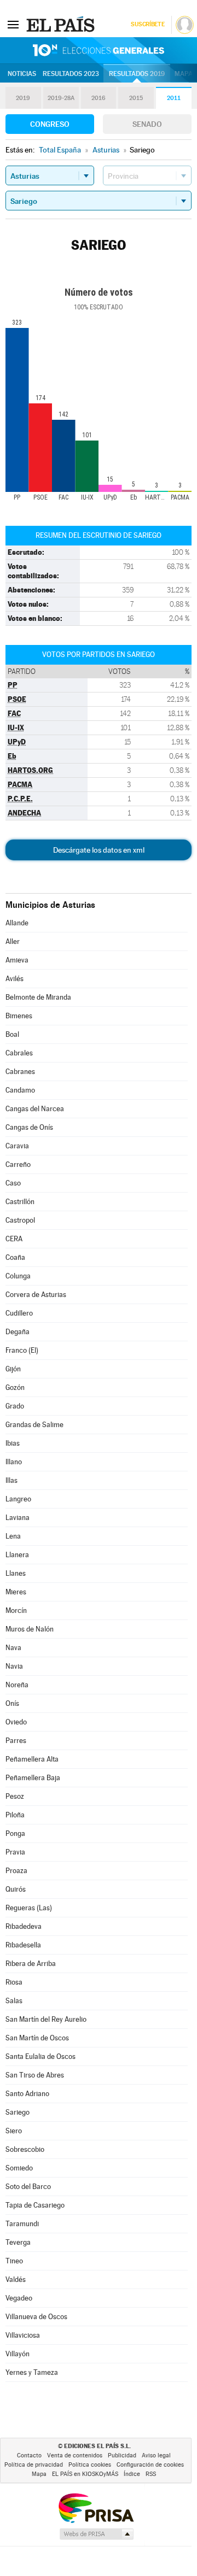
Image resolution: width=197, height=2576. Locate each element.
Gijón (13, 1369)
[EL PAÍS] (62, 24)
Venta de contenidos (75, 2455)
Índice (132, 2474)
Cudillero (19, 1313)
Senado (147, 124)
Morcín (16, 1610)
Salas (14, 2001)
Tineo (14, 2261)
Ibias (13, 1443)
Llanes (16, 1573)
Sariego (18, 2112)
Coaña (15, 1257)
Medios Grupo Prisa (96, 2534)
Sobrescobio (25, 2149)
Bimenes (19, 1016)
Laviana (18, 1518)
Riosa (14, 1982)
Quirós (16, 1889)
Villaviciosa (23, 2335)
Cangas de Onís (29, 1127)
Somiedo (19, 2168)
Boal (12, 1034)
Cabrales (19, 1053)
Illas (11, 1480)
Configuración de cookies (150, 2465)
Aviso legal (156, 2455)
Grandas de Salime (34, 1425)
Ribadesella (23, 1945)
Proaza (16, 1871)
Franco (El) (22, 1350)
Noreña (17, 1685)
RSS (151, 2474)
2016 (99, 98)
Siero (14, 2131)
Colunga (18, 1276)
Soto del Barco (28, 2187)
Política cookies (90, 2465)
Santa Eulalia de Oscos (40, 2056)
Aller (13, 941)
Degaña (18, 1332)
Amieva (17, 960)
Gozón (15, 1387)
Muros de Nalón (30, 1629)
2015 (136, 98)
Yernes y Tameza (32, 2372)
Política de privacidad (34, 2465)
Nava (13, 1648)
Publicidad (122, 2455)
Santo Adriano (27, 2094)
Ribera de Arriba (31, 1964)
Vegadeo (19, 2298)
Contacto (29, 2455)
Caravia (17, 1146)
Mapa (184, 74)
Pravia (15, 1852)
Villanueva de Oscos (36, 2317)
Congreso (50, 124)
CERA (14, 1239)
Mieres (16, 1592)
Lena (13, 1536)
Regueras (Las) (29, 1908)
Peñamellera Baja (33, 1778)
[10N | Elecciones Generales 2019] (99, 50)
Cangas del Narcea (35, 1109)
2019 (23, 98)
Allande (17, 923)
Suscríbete (147, 24)
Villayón (18, 2354)
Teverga (18, 2242)
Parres (16, 1741)
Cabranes (20, 1072)
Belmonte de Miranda (38, 997)
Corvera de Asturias (36, 1295)
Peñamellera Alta (32, 1759)
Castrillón (20, 1202)
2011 (174, 98)
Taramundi (22, 2224)
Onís (12, 1703)
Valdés (16, 2279)
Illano (14, 1462)
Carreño (18, 1164)
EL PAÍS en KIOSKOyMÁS (85, 2474)
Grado (15, 1406)
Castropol (20, 1220)
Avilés (15, 979)
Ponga (15, 1833)
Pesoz (15, 1796)
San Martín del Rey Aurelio (46, 2019)
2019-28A (61, 98)
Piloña (15, 1815)
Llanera (17, 1555)
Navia (14, 1666)
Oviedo (16, 1722)
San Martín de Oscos (37, 2038)
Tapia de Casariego (35, 2205)
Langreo (18, 1499)
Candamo (20, 1090)
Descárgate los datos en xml (99, 850)
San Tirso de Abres (35, 2075)
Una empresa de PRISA (96, 2507)
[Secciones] (13, 24)
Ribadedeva (24, 1926)
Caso (13, 1183)
